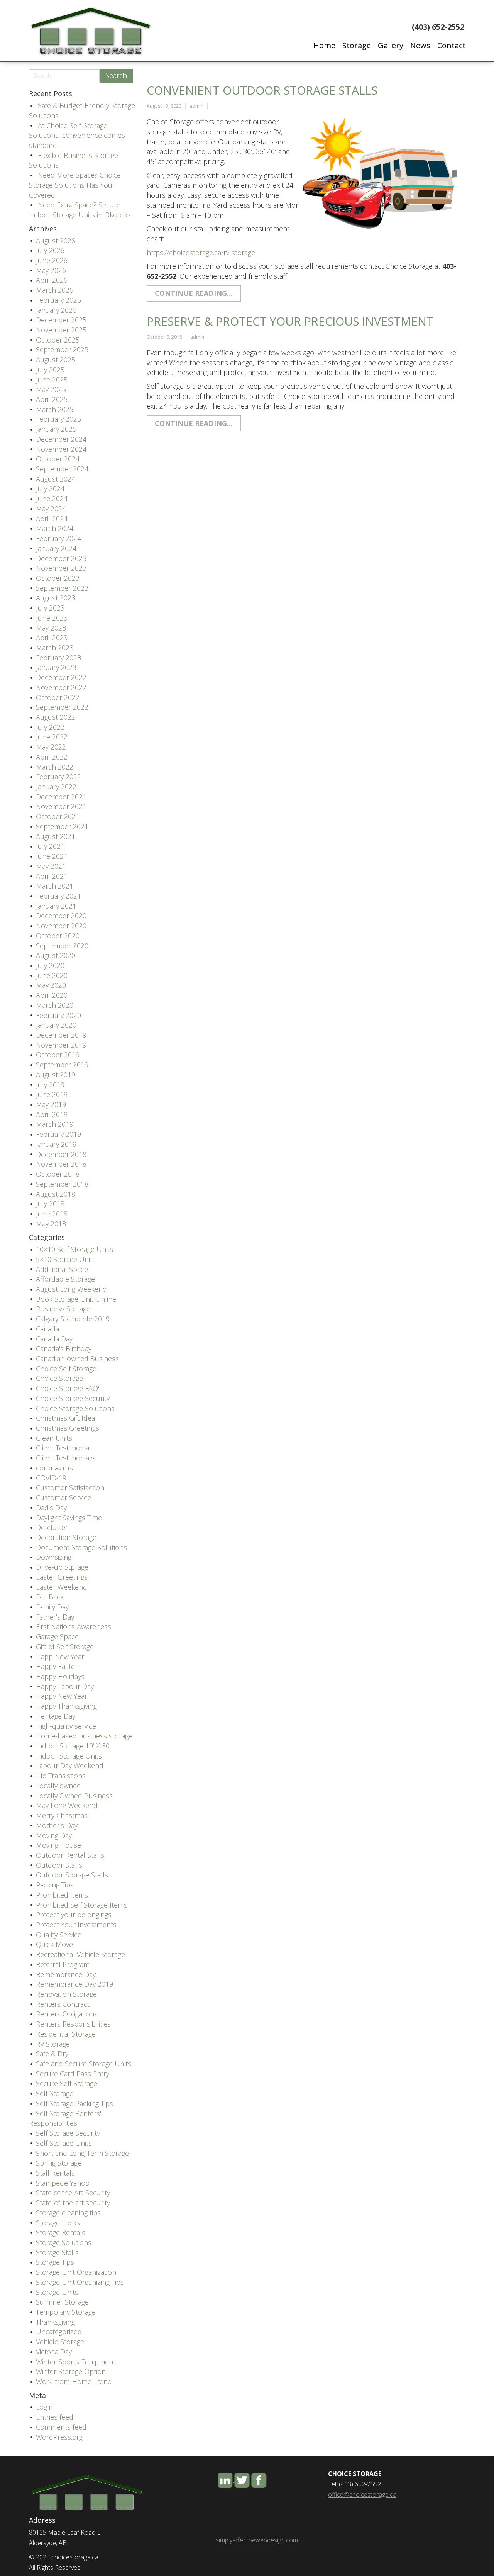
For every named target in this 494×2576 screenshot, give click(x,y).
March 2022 (55, 767)
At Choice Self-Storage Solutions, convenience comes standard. (77, 135)
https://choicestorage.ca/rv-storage (201, 253)
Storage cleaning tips (68, 2213)
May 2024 (51, 509)
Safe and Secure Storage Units (84, 2064)
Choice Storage (59, 1378)
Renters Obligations (67, 2014)
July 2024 (50, 488)
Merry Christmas (62, 1815)
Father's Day (55, 1617)
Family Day (52, 1607)
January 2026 (56, 310)
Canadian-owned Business (77, 1358)
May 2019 (51, 1104)
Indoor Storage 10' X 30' (73, 1746)
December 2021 (61, 797)
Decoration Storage (66, 1537)
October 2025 (58, 340)
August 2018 (56, 1194)
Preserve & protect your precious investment (290, 321)
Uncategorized (59, 2332)
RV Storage (53, 2044)
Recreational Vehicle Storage (80, 1954)
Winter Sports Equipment (76, 2362)
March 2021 (55, 886)
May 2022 (51, 747)
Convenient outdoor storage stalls (262, 90)
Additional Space (62, 1269)
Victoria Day (54, 2352)
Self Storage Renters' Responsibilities (65, 2118)
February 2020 (58, 1015)
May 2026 (51, 270)
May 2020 (51, 985)
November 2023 (61, 568)
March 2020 (55, 1005)
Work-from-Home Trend (74, 2381)
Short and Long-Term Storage (82, 2153)
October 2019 (58, 1055)
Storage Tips (55, 2262)
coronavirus (54, 1468)
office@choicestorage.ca (362, 2495)
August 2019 (56, 1075)
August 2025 (56, 360)
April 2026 (52, 280)
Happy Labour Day (65, 1686)
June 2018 (52, 1214)
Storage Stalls (57, 2252)
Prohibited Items (62, 1895)
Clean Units (54, 1438)
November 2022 (61, 687)
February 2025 (58, 419)
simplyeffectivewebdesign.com (257, 2540)
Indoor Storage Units (69, 1756)
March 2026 (55, 290)
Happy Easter (57, 1666)
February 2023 (58, 658)
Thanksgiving (55, 2322)
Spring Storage (59, 2163)
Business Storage (63, 1309)
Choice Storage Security (73, 1398)
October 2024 (58, 459)
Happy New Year (62, 1696)
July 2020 (50, 965)
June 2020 (52, 975)
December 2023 (61, 558)
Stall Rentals (55, 2173)
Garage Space (57, 1636)
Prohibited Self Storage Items (82, 1905)
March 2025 (55, 409)
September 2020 (62, 946)
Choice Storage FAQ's (69, 1388)
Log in (45, 2407)
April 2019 (52, 1114)
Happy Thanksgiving (66, 1706)
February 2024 (58, 538)
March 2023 (55, 648)
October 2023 (58, 578)
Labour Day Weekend (70, 1765)
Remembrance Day (66, 1974)
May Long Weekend (67, 1805)
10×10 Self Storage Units (74, 1249)
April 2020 (52, 995)
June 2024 (52, 499)
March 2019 (55, 1124)
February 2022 (58, 777)
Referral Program (63, 1964)
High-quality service (66, 1726)
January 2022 (56, 787)
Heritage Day (56, 1716)
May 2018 (51, 1224)
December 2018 (61, 1154)
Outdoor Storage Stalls (72, 1875)
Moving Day (54, 1835)
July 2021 (50, 846)
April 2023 (52, 638)
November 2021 (61, 806)
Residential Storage (66, 2034)
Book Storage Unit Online (76, 1299)
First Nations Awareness (74, 1626)
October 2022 (58, 697)
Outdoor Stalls (59, 1865)
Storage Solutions (64, 2242)
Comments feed (61, 2427)
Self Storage (55, 2093)
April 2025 (52, 399)
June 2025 (52, 380)
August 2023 (56, 598)
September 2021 (62, 826)
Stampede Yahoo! (63, 2183)
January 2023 (56, 667)
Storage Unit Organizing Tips (80, 2282)
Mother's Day (57, 1825)
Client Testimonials (65, 1458)
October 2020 (58, 936)
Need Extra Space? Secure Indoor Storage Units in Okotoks (80, 210)
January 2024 (56, 548)
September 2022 (62, 707)
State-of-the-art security (73, 2203)
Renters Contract (63, 2004)
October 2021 (58, 816)
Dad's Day (51, 1508)
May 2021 (51, 866)
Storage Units (57, 2292)
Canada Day (54, 1339)
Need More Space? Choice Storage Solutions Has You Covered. (75, 185)
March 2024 (55, 528)
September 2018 (62, 1184)
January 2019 (56, 1144)
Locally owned (58, 1786)
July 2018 (50, 1204)
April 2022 (52, 757)
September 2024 (62, 469)
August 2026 (56, 241)
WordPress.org (59, 2437)
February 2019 (58, 1134)
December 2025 (61, 320)
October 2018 (58, 1174)
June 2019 (52, 1094)
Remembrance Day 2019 (74, 1984)
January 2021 (56, 906)
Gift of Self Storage (65, 1647)
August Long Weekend (71, 1289)
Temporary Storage (66, 2312)
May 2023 (51, 628)
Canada (47, 1329)
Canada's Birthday (64, 1348)
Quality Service (59, 1935)
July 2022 (50, 727)
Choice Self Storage (66, 1369)
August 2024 (56, 479)
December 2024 (61, 439)
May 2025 (51, 389)
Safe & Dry (52, 2054)
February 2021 (58, 896)
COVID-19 (51, 1478)
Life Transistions (61, 1776)
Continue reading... (194, 293)
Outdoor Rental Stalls (70, 1855)
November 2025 (61, 330)
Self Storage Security (68, 2133)
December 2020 (61, 916)
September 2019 (62, 1065)
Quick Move (54, 1944)
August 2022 (56, 717)
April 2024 (52, 519)
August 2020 (56, 955)
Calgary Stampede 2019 (73, 1319)
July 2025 (50, 370)
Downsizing (54, 1557)
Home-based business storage (84, 1736)
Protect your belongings (74, 1915)
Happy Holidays (60, 1676)
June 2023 (52, 618)
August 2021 (56, 836)
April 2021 (52, 876)
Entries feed (55, 2417)
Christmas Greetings (68, 1428)
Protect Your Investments (76, 1925)
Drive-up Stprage (62, 1567)
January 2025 (56, 429)
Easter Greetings (62, 1577)
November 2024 (61, 449)
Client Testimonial (63, 1448)
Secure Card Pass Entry (73, 2074)
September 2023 (62, 588)
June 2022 (52, 737)
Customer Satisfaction (70, 1487)
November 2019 (61, 1045)
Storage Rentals (61, 2232)
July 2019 (50, 1085)
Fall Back (50, 1597)
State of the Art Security (73, 2193)
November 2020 (61, 926)
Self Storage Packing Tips (74, 2103)
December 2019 (61, 1035)
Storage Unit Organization (76, 2272)
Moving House (58, 1845)
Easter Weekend (62, 1587)
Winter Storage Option (71, 2371)
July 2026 (50, 250)
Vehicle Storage (60, 2342)
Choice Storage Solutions (75, 1408)
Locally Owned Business (74, 1796)
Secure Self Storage (67, 2083)
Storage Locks (58, 2223)
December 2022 (61, 677)
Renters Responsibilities (73, 2024)
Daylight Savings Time (69, 1518)
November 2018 (61, 1164)
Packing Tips (55, 1885)
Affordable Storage (65, 1279)
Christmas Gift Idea (65, 1418)
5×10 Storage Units (66, 1259)
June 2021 (52, 856)
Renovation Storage (66, 1994)
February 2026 (58, 300)
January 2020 (56, 1025)
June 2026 (52, 260)
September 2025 (62, 349)
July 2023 (50, 608)
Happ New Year (60, 1657)
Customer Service (63, 1497)
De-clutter (52, 1527)
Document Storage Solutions (81, 1547)
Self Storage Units (64, 2143)
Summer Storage (62, 2302)
